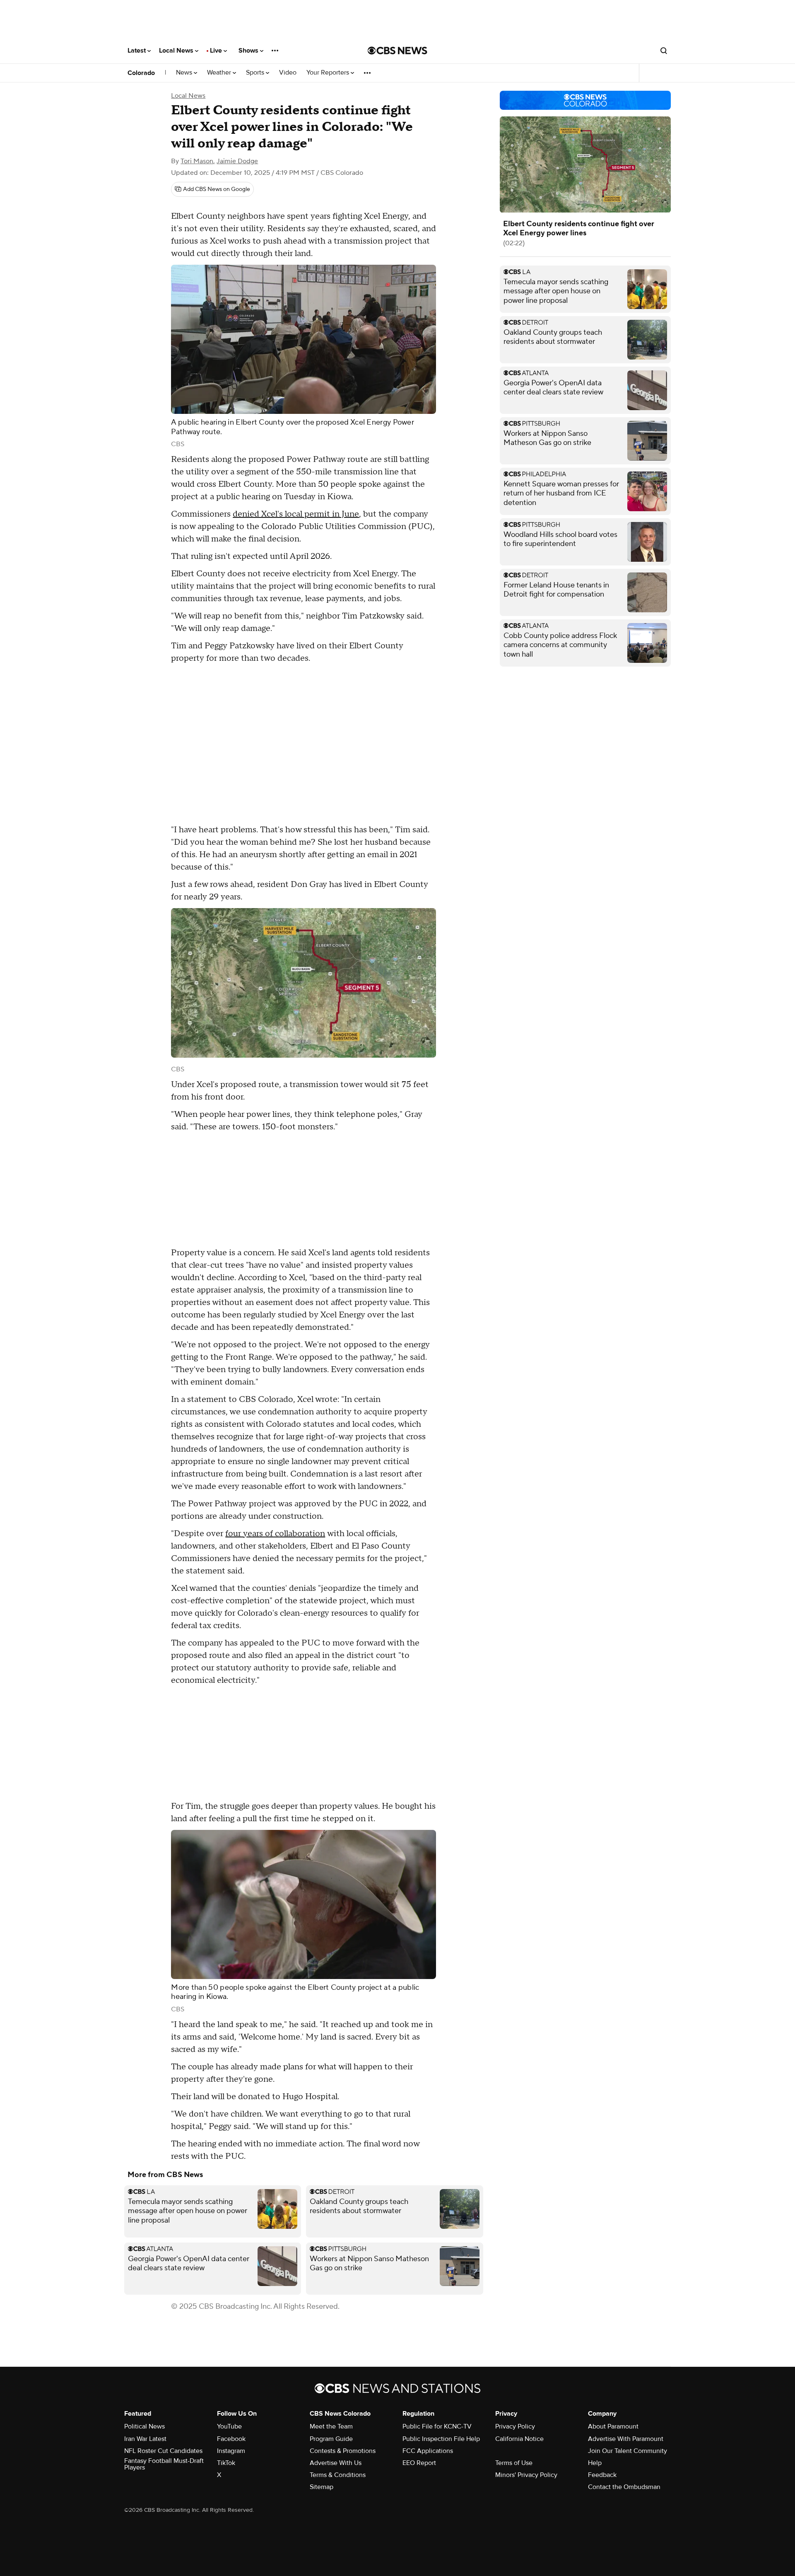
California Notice (519, 2439)
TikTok (226, 2463)
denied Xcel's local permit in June (296, 514)
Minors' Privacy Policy (526, 2475)
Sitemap (322, 2487)
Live (217, 51)
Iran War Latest (145, 2439)
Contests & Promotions (343, 2451)
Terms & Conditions (338, 2475)
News (185, 73)
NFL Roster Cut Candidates (163, 2451)
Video (288, 73)
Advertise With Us (336, 2463)
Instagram (231, 2451)
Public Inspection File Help (441, 2439)
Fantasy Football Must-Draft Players (164, 2464)
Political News (145, 2426)
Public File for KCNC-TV (437, 2426)
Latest (137, 51)
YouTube (229, 2426)
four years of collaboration (275, 1534)
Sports (256, 73)
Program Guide (331, 2439)
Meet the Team (331, 2426)
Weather (220, 73)
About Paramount (613, 2426)
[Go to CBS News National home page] (397, 51)
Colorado (141, 73)
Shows (249, 51)
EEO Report (419, 2463)
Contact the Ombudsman (624, 2487)
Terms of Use (514, 2463)
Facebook (231, 2439)
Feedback (602, 2475)
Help (595, 2463)
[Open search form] (664, 51)
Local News (177, 51)
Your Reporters (329, 73)
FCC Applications (428, 2451)
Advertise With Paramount (626, 2439)
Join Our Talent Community (628, 2451)
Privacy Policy (515, 2426)
